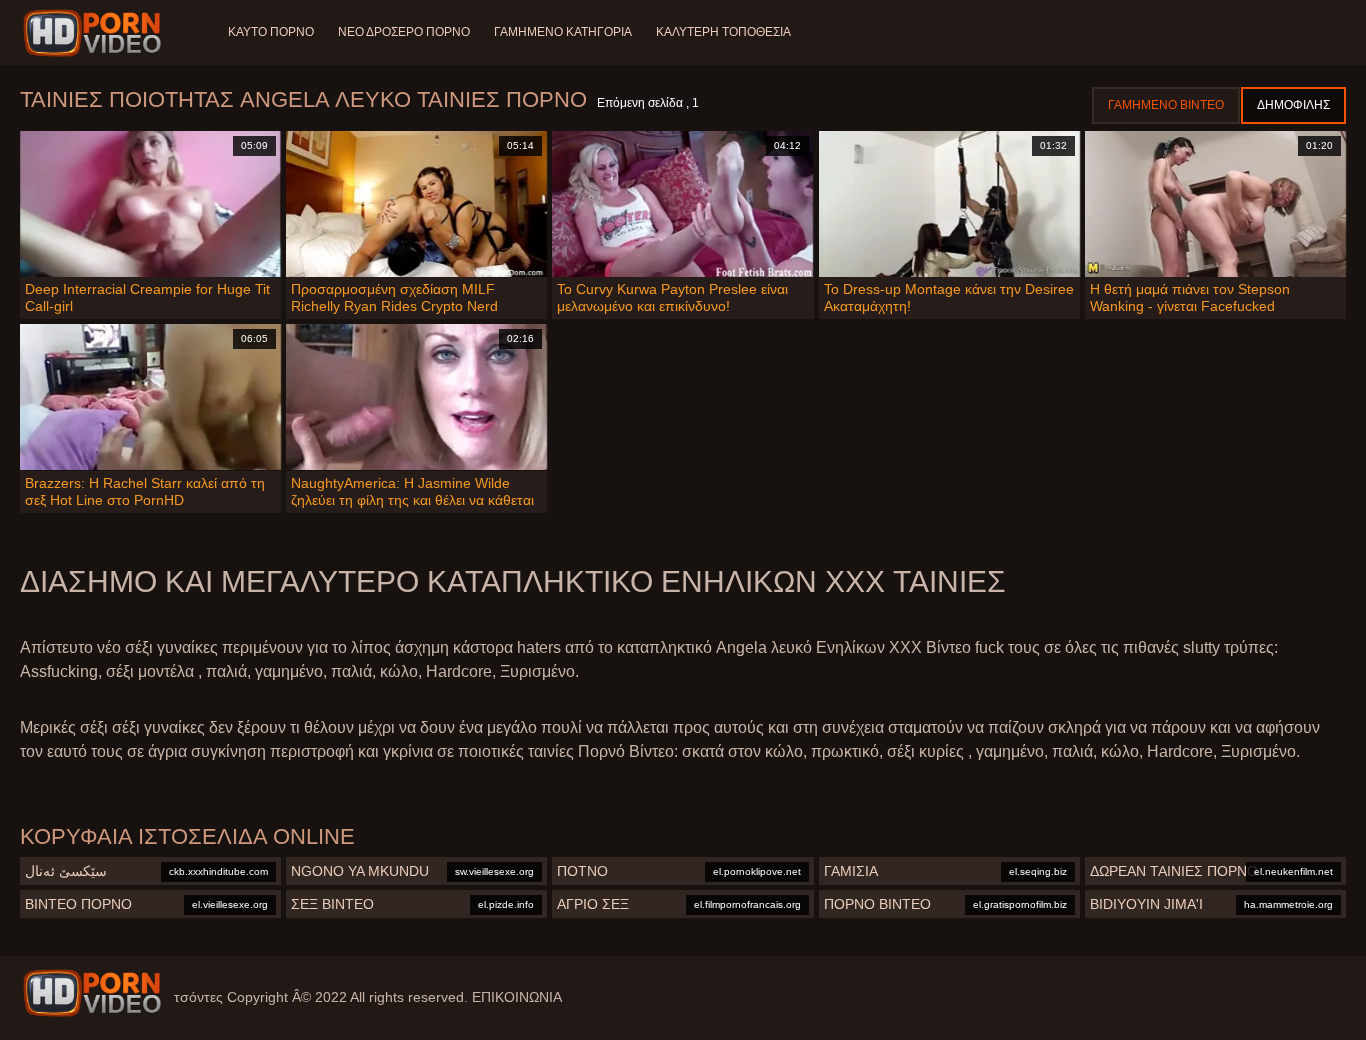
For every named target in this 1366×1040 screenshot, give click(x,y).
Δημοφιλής (1293, 105)
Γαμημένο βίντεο (1166, 105)
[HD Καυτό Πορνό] (92, 993)
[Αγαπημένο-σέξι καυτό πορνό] (95, 33)
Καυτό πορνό (271, 32)
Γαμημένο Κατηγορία (563, 32)
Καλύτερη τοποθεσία (723, 32)
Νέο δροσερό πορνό (404, 32)
